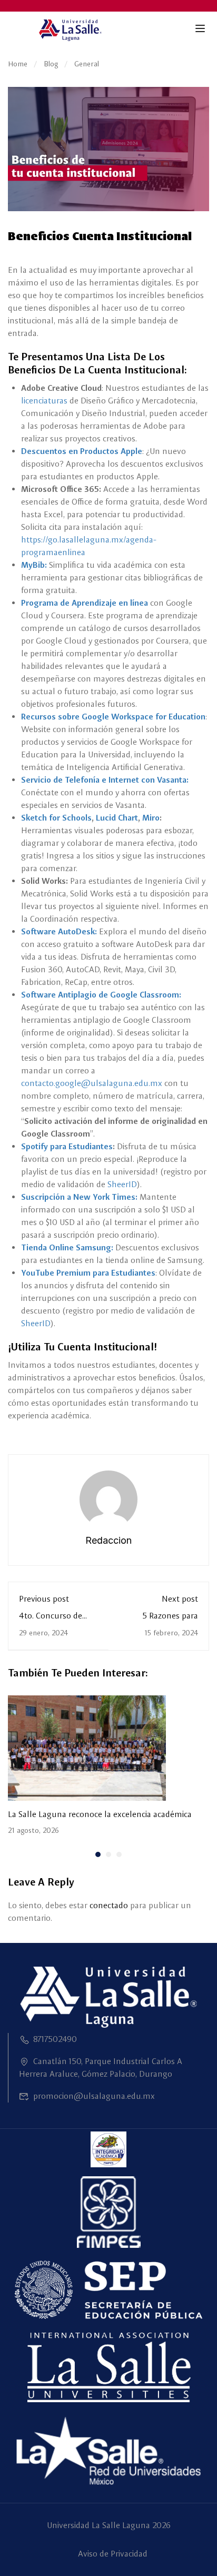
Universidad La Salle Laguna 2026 (109, 2525)
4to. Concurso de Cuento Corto (51, 1621)
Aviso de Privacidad (113, 2554)
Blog (51, 64)
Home (18, 64)
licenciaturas (44, 401)
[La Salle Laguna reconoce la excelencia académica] (87, 1747)
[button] (98, 1854)
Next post (180, 1599)
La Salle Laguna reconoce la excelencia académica (100, 1814)
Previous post (44, 1599)
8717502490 (55, 2039)
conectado (109, 1905)
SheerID (122, 1184)
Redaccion (108, 1540)
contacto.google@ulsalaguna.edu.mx (92, 1083)
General (87, 64)
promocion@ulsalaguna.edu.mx (94, 2096)
